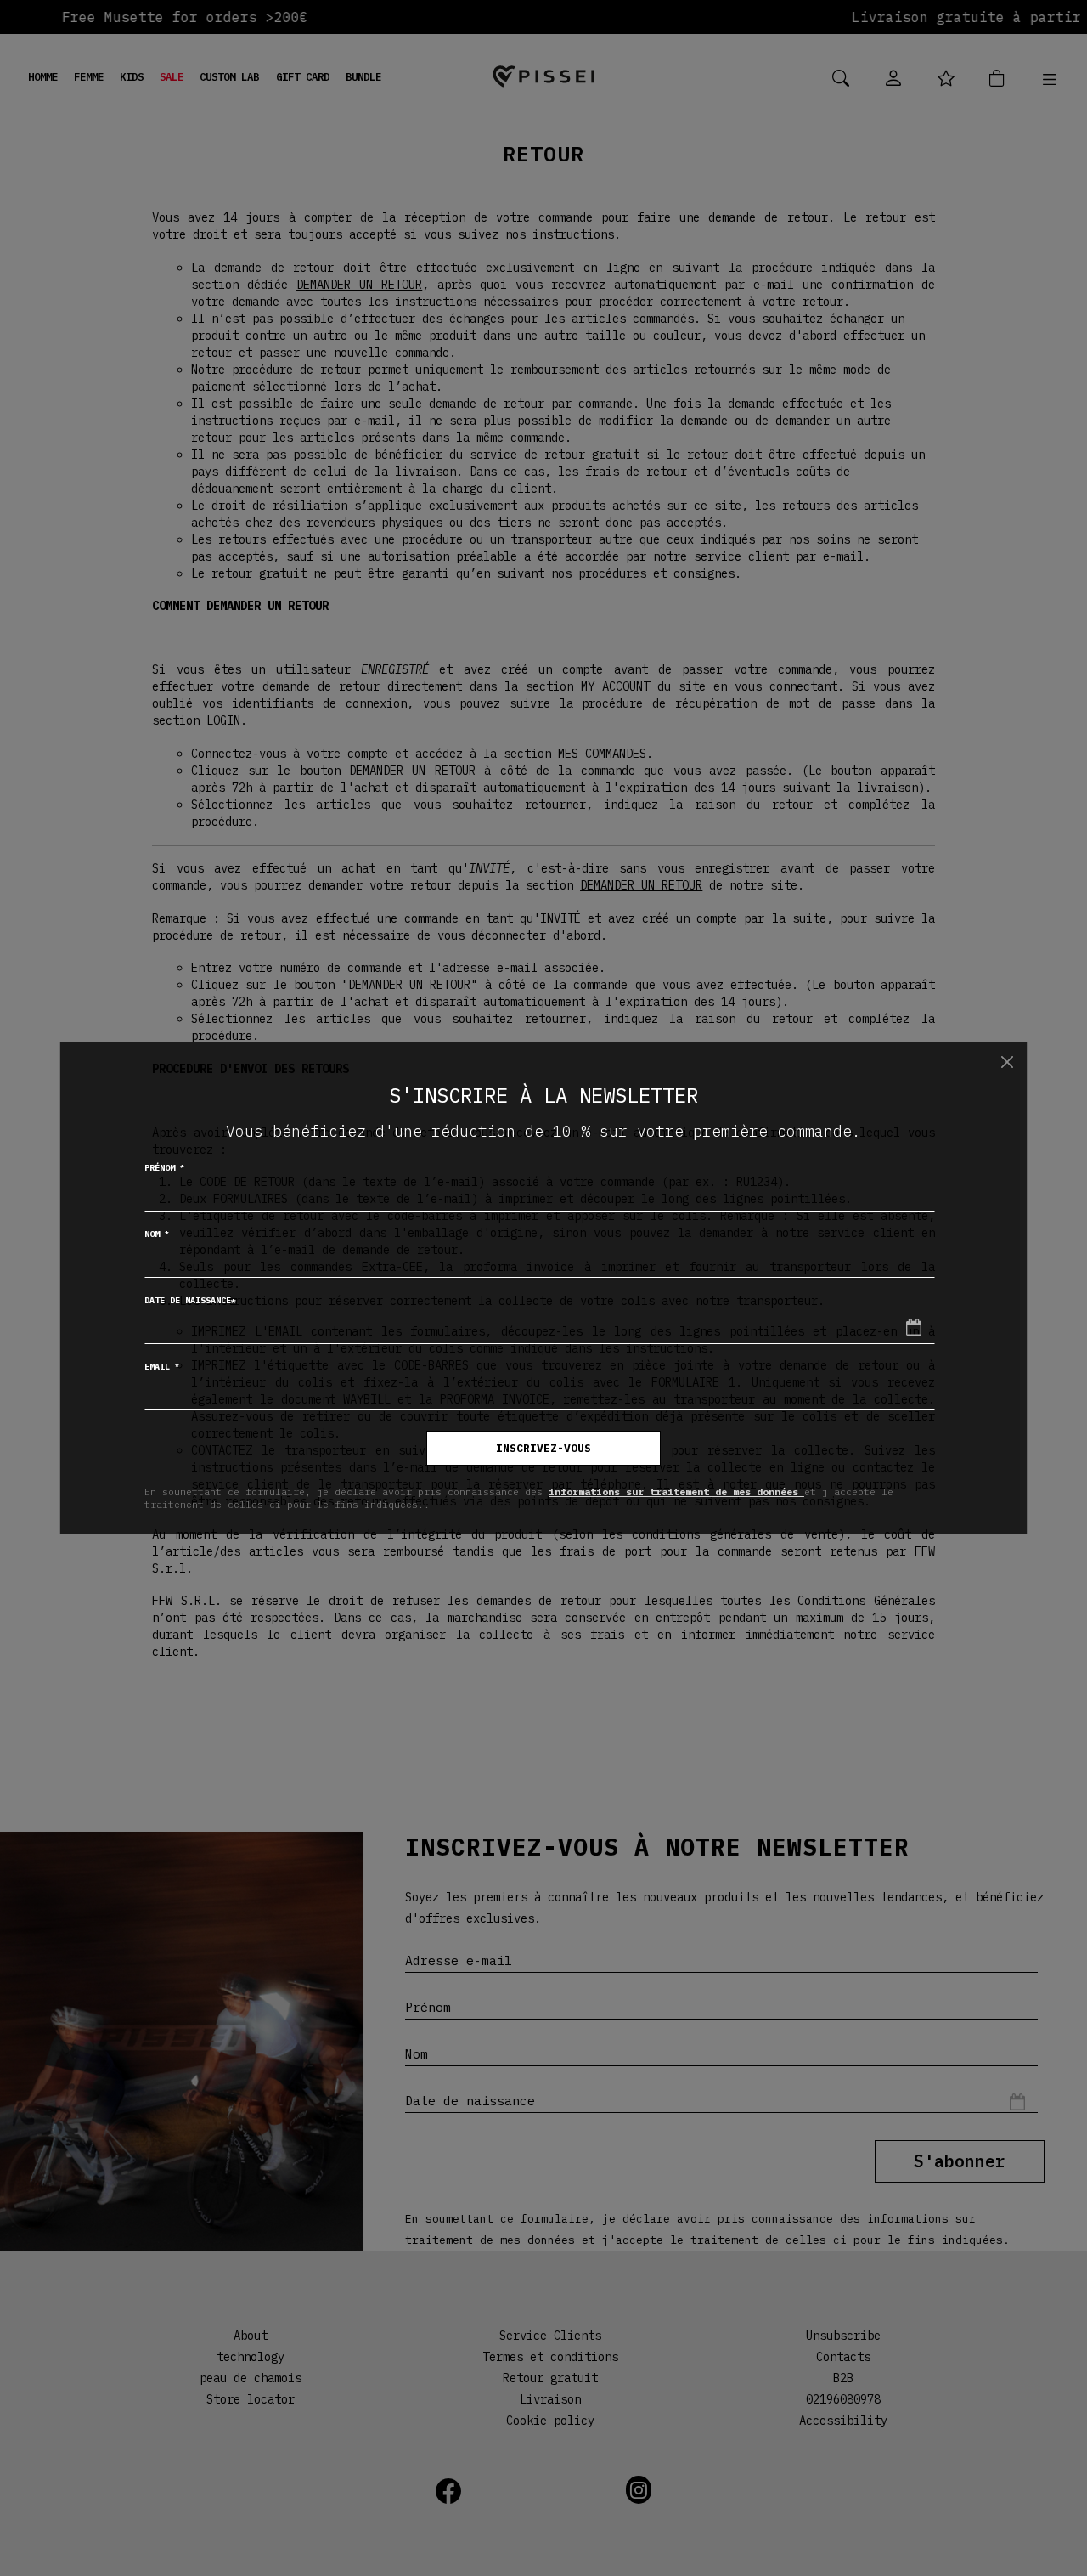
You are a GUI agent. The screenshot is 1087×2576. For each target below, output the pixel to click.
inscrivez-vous (543, 1448)
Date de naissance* (190, 1300)
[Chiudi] (1007, 1062)
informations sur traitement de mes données (676, 1491)
